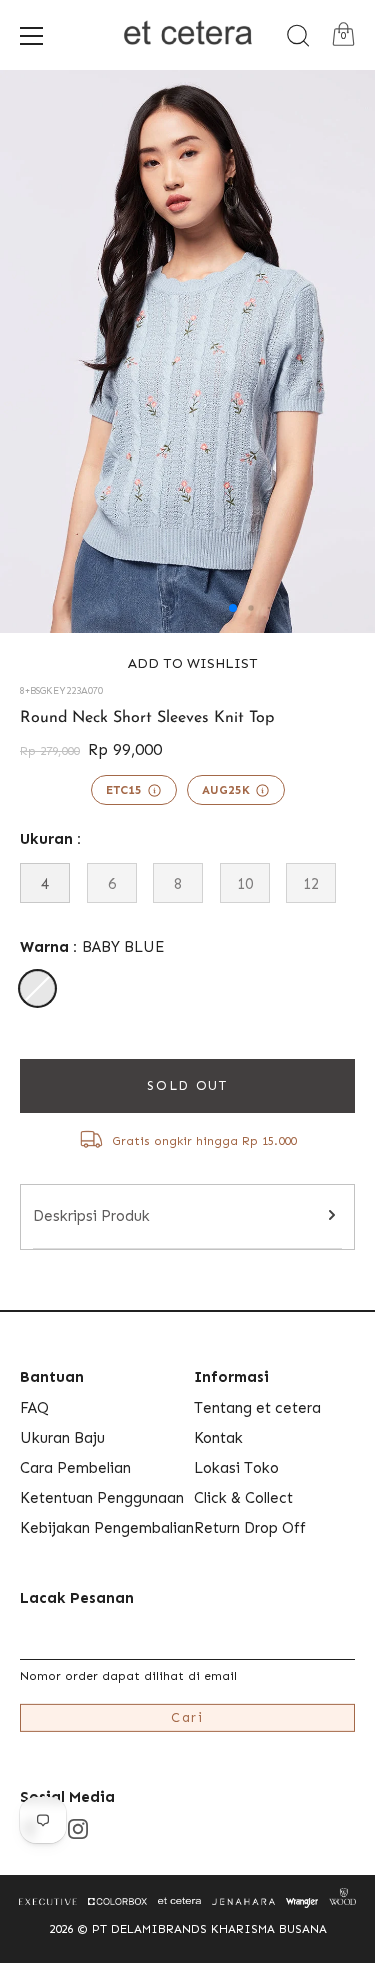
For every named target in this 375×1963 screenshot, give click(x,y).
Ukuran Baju (62, 1438)
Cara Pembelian (75, 1468)
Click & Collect (243, 1498)
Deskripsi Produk (91, 1216)
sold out (187, 1085)
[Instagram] (78, 1828)
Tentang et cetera (257, 1408)
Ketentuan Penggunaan (102, 1498)
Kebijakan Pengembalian (107, 1528)
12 (311, 884)
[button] (187, 663)
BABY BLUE (37, 988)
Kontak (218, 1438)
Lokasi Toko (236, 1468)
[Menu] (32, 36)
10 (245, 884)
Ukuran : (50, 839)
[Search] (298, 36)
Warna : (92, 947)
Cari (187, 1717)
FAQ (34, 1408)
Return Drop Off (250, 1528)
